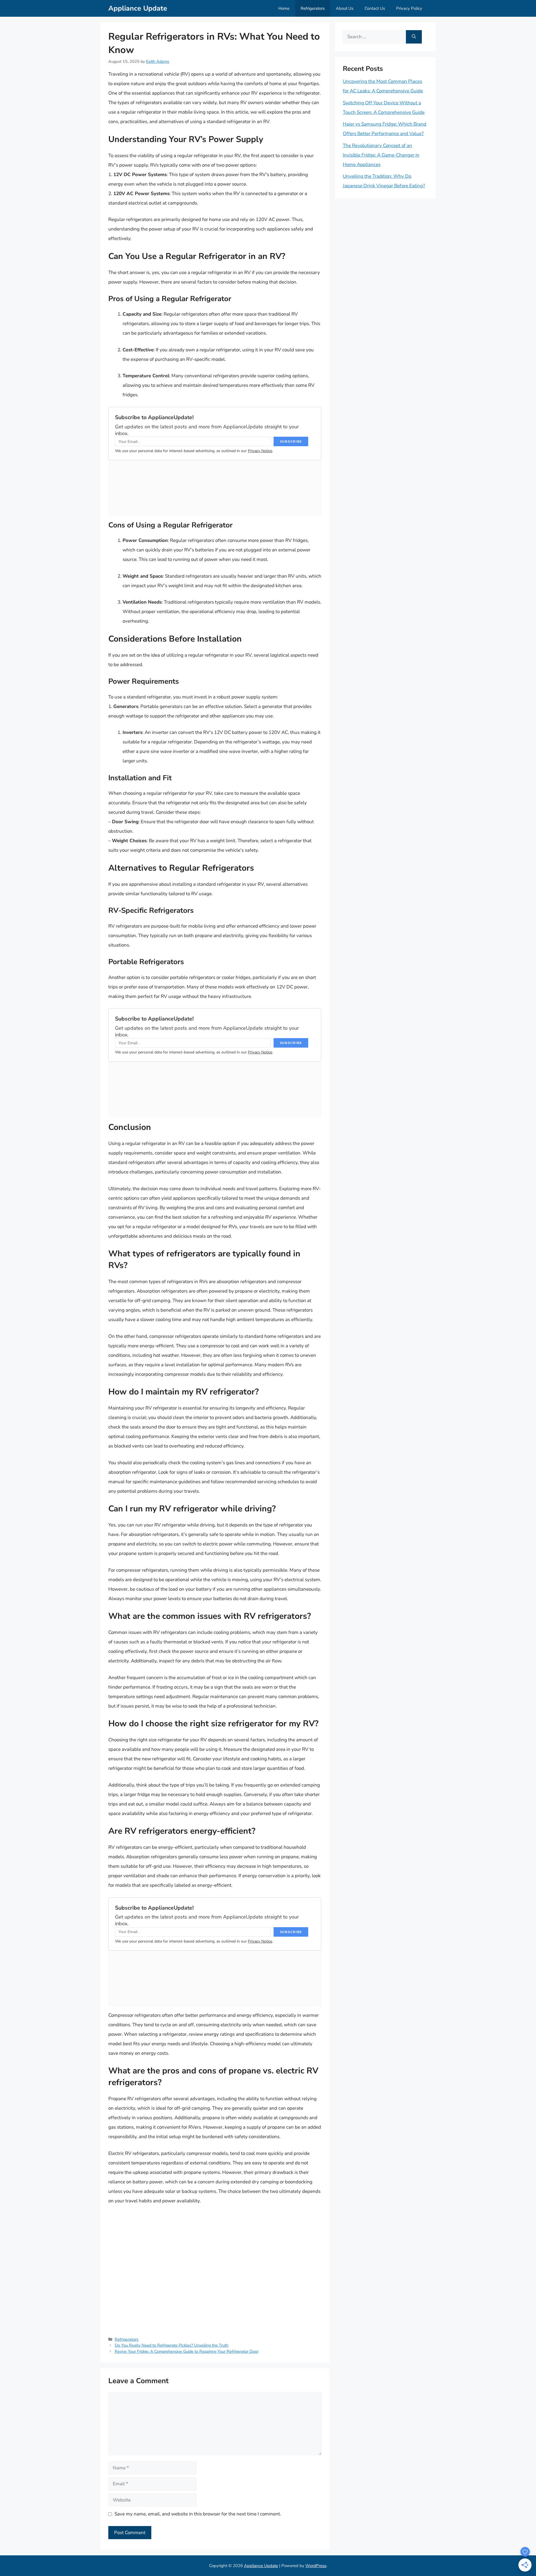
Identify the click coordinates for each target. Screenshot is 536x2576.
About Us (345, 8)
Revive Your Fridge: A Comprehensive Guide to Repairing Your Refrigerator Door (187, 2351)
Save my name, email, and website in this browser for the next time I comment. (198, 2514)
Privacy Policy (409, 8)
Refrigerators (313, 8)
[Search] (414, 37)
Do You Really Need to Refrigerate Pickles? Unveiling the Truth (172, 2345)
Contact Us (375, 8)
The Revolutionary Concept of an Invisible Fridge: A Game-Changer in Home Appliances (381, 155)
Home (284, 8)
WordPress (316, 2566)
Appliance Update (138, 8)
